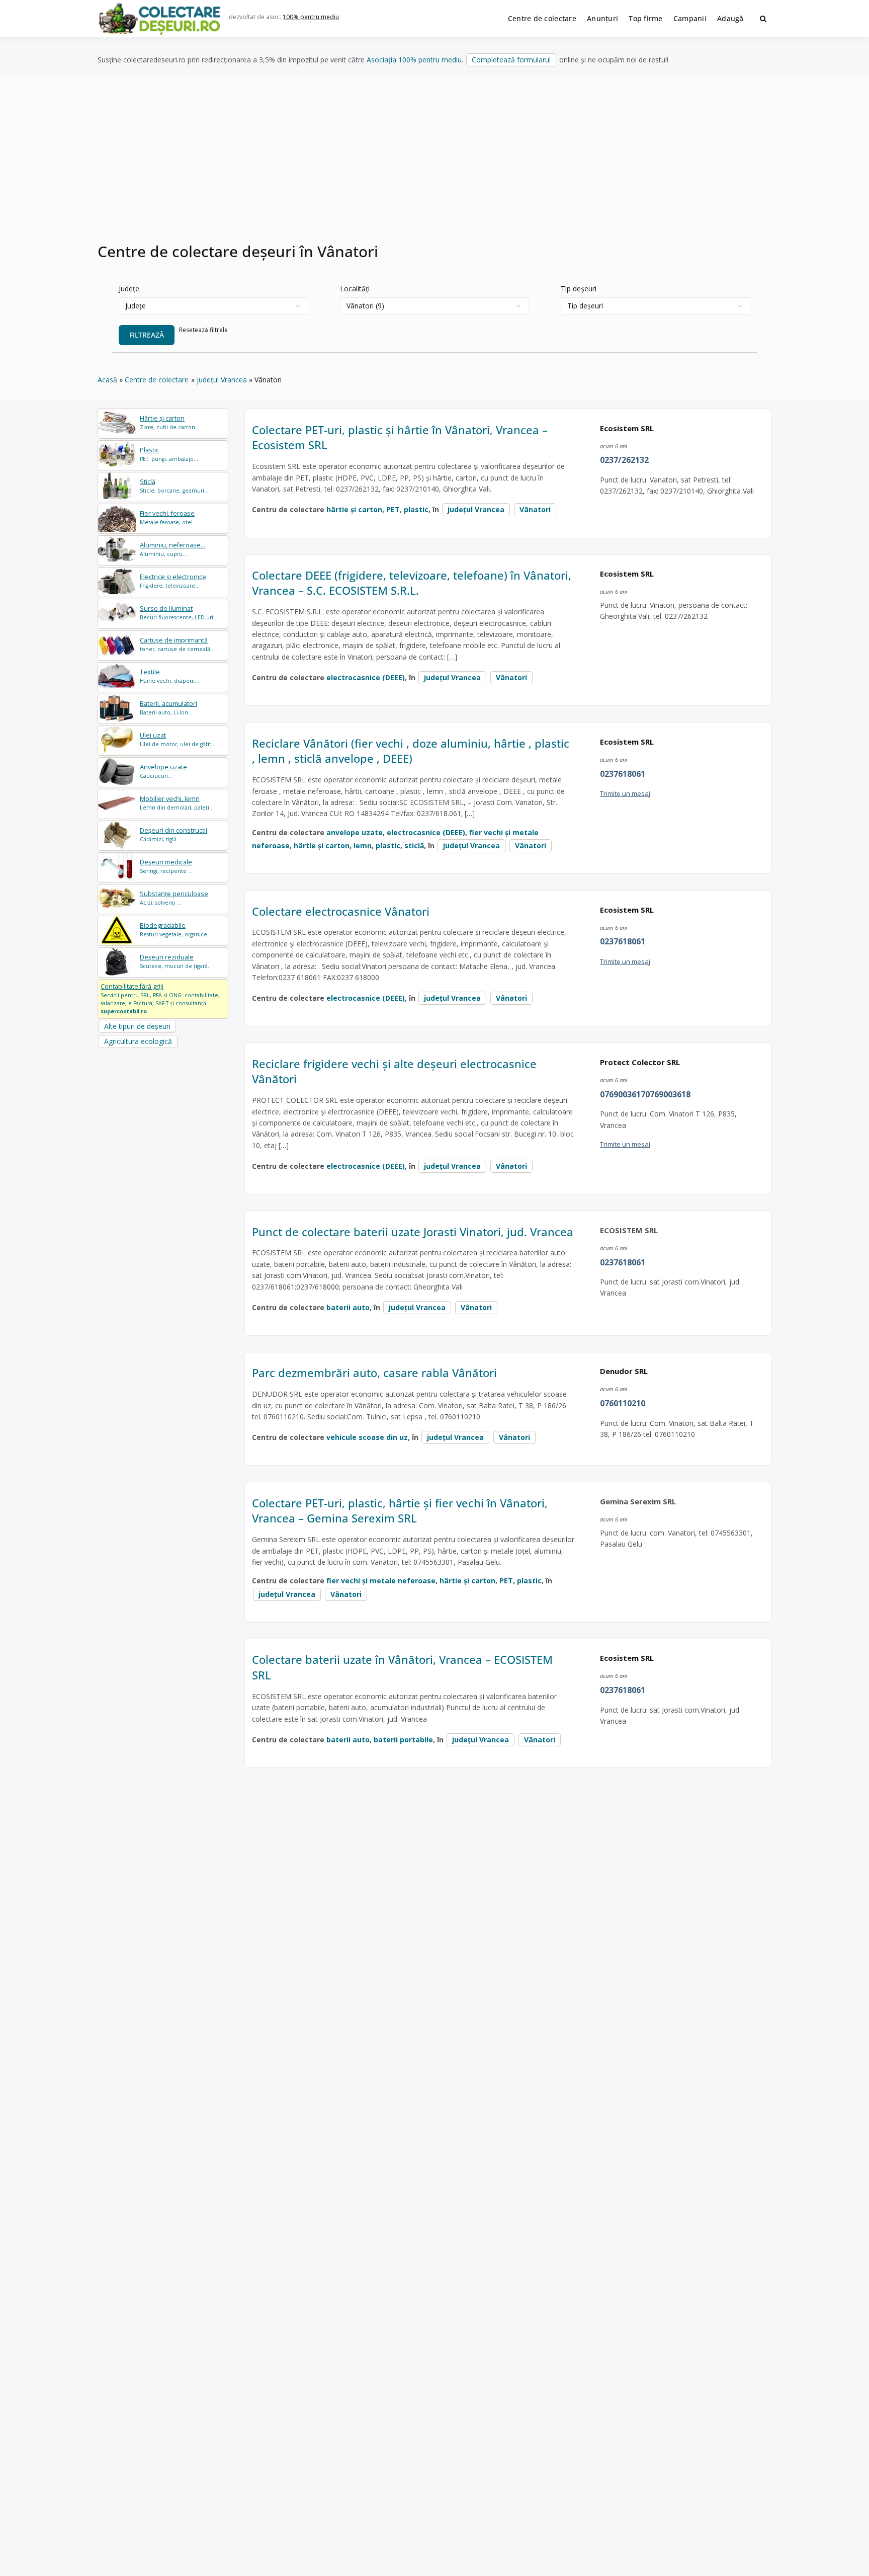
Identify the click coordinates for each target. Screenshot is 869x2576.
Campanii (690, 18)
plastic (416, 509)
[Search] (763, 19)
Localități (355, 289)
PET (393, 509)
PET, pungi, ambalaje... (169, 454)
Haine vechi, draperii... (169, 676)
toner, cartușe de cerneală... (177, 644)
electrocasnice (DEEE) (366, 677)
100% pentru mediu (311, 17)
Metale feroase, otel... (168, 517)
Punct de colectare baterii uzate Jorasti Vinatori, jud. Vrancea (413, 1232)
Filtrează (147, 335)
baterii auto (348, 1307)
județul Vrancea (476, 509)
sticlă (414, 846)
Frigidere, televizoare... (173, 581)
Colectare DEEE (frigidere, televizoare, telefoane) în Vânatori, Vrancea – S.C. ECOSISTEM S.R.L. (412, 583)
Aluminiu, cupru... (172, 549)
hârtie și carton (354, 509)
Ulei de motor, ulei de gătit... (178, 739)
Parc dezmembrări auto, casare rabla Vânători (374, 1373)
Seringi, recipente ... (166, 866)
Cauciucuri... (163, 771)
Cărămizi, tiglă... (173, 834)
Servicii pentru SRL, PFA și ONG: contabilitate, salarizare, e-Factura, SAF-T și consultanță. (160, 998)
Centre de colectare (542, 18)
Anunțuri (602, 18)
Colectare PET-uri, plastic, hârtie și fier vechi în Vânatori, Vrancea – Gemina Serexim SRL (400, 1511)
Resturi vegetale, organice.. (175, 930)
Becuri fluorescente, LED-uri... (179, 613)
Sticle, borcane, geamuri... (174, 486)
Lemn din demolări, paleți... (177, 803)
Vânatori (535, 509)
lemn (363, 846)
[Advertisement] (434, 166)
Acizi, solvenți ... (174, 898)
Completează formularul (511, 60)
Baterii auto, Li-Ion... (168, 708)
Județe (129, 289)
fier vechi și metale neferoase (381, 1581)
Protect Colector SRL (640, 1062)
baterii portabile (403, 1740)
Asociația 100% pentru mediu (414, 60)
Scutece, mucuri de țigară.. (175, 961)
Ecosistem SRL (627, 428)
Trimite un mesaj (625, 793)
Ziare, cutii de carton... (170, 422)
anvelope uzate (355, 832)
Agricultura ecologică (138, 1041)
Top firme (646, 18)
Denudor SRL (624, 1371)
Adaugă (730, 18)
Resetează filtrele (203, 330)
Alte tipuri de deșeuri (137, 1026)
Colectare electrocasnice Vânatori (341, 911)
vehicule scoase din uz (367, 1437)
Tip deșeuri (579, 289)
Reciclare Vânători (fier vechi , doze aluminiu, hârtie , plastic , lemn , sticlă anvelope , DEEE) (411, 751)
